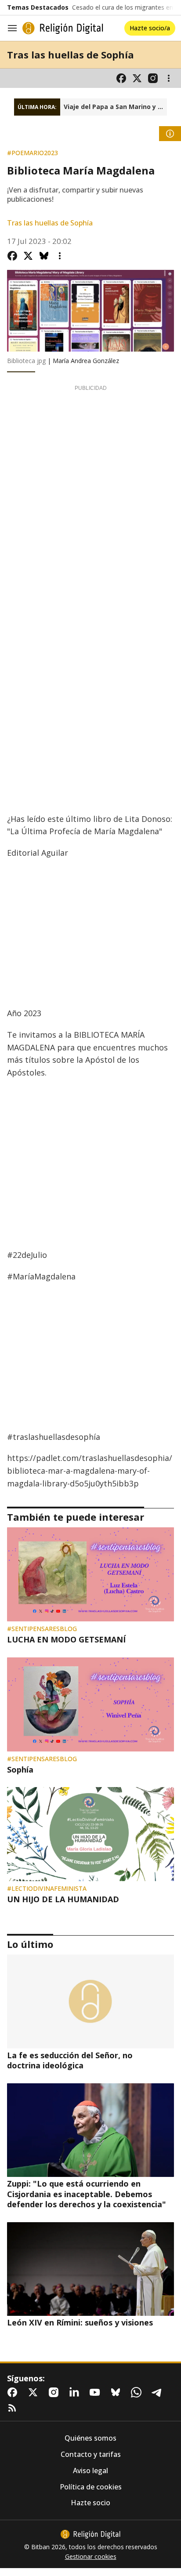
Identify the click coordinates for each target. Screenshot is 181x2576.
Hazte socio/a (150, 28)
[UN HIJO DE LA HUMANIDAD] (90, 1834)
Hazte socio (90, 2503)
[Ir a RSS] (14, 2408)
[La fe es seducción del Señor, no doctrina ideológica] (90, 2002)
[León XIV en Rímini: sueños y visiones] (90, 2269)
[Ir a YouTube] (97, 2392)
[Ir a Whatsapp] (138, 2392)
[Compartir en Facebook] (12, 256)
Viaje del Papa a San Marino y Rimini (115, 107)
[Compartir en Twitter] (28, 256)
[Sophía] (90, 1704)
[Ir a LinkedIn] (76, 2392)
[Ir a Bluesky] (117, 2392)
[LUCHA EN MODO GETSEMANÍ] (90, 1574)
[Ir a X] (137, 78)
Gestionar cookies (91, 2557)
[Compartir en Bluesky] (44, 256)
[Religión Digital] (63, 28)
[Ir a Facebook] (121, 78)
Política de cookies (91, 2487)
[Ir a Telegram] (159, 2392)
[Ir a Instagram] (153, 78)
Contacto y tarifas (91, 2454)
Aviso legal (90, 2471)
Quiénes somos (90, 2438)
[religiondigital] (90, 2534)
